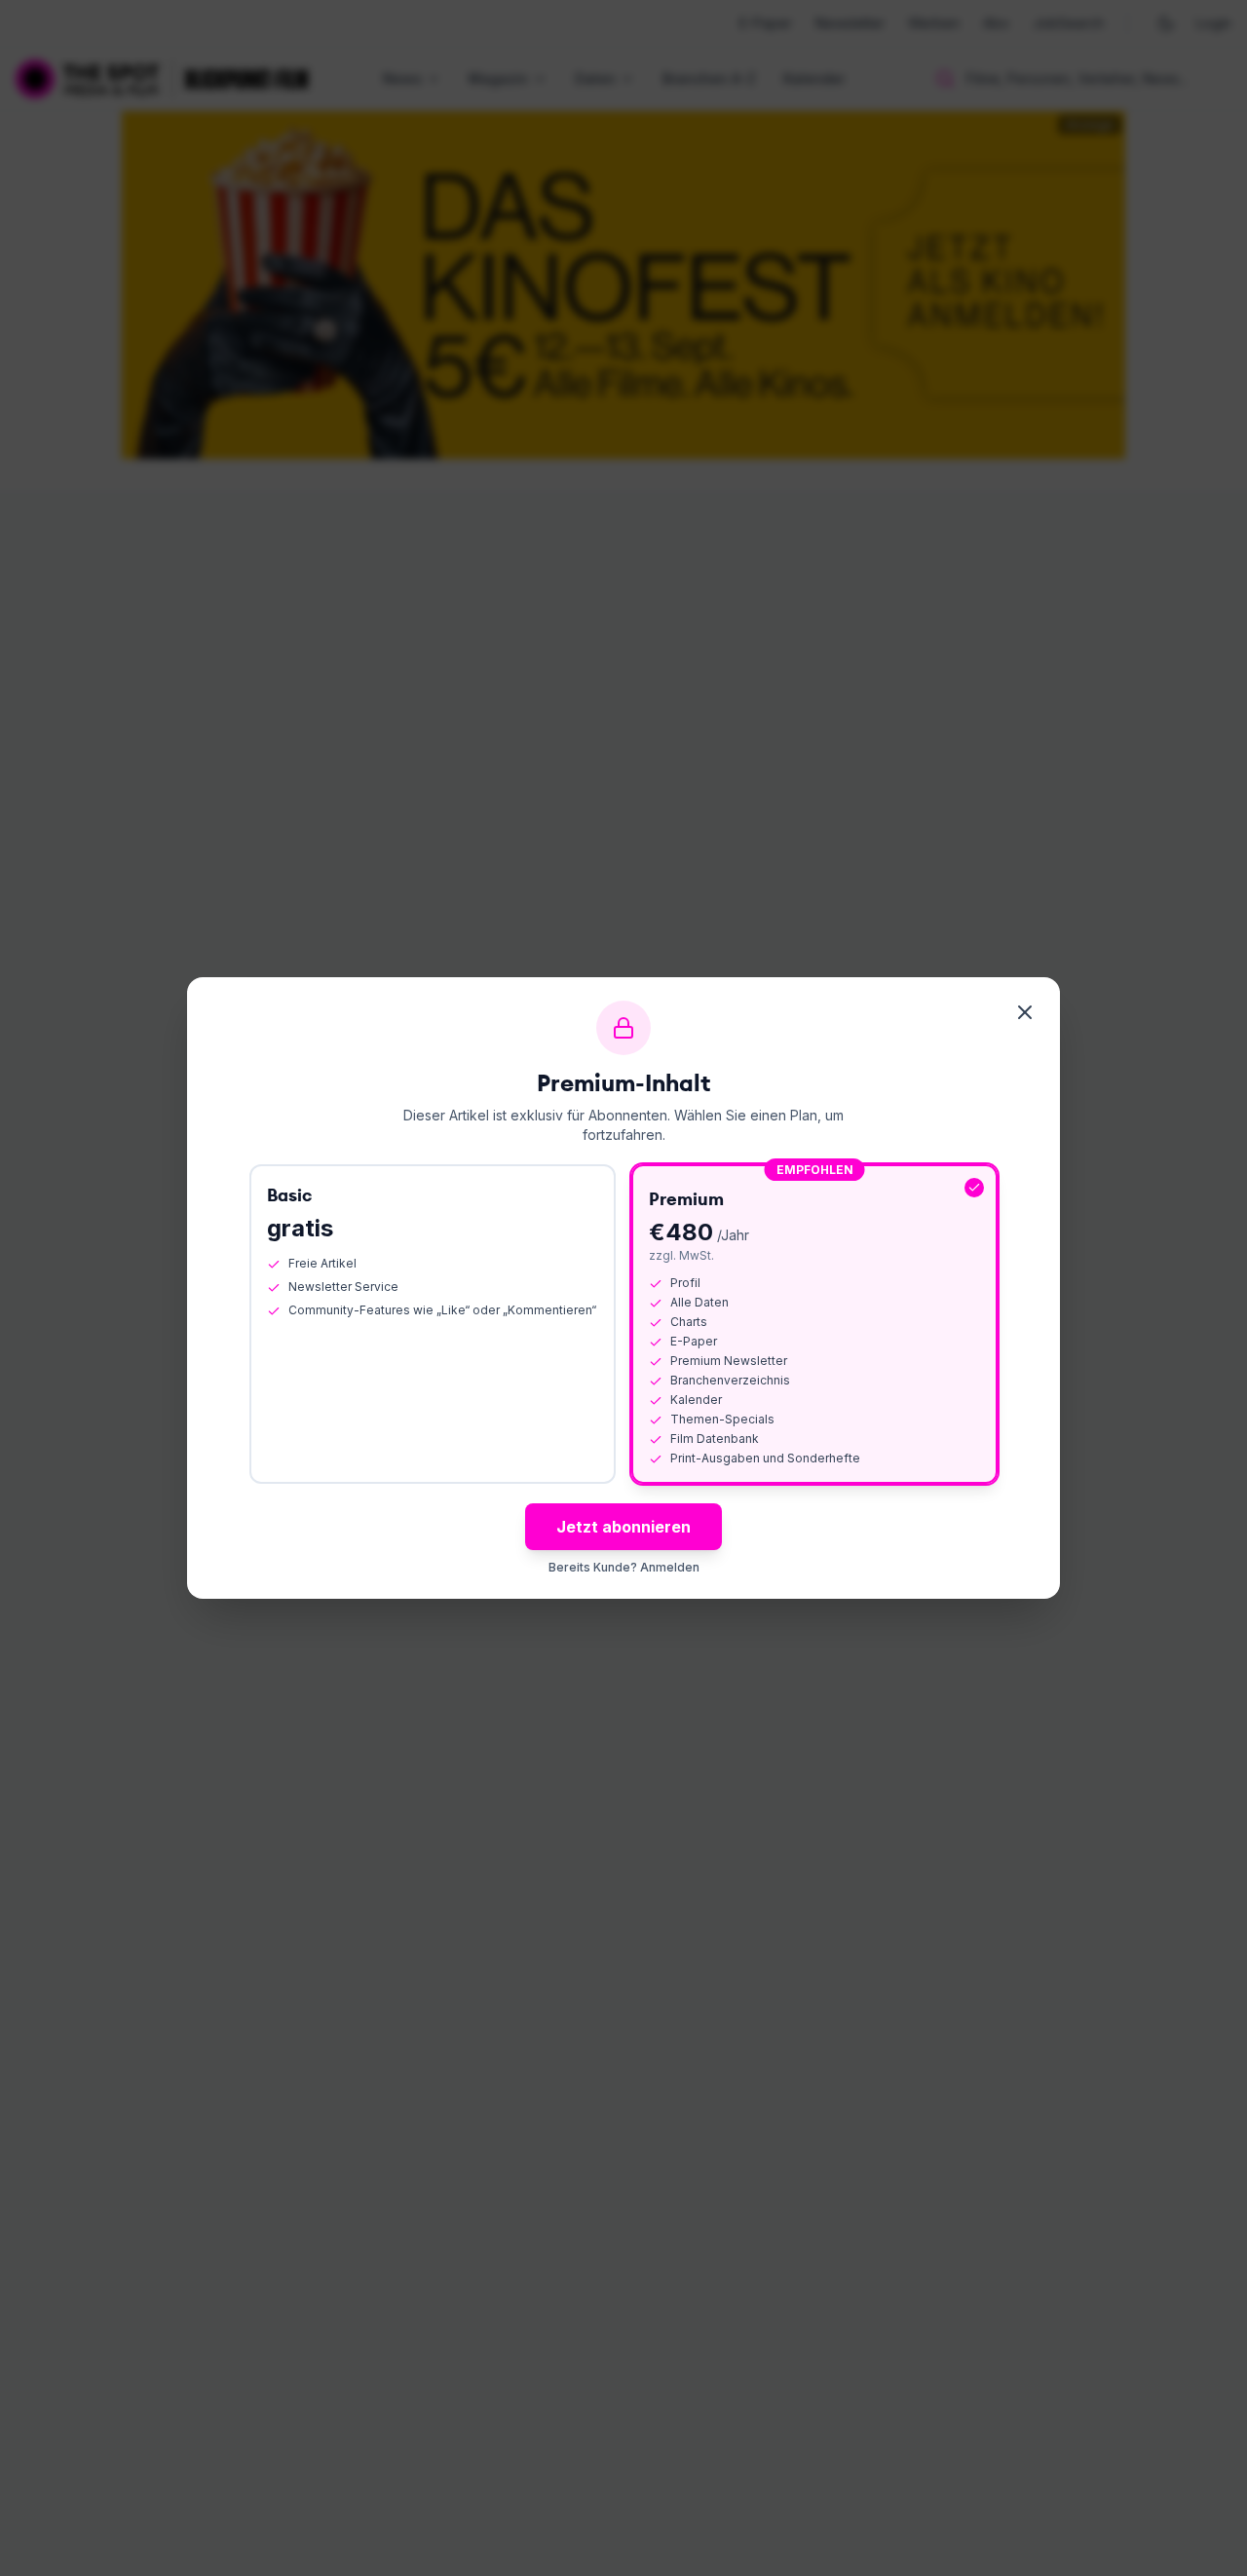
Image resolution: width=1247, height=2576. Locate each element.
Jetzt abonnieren (623, 1527)
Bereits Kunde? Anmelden (624, 1567)
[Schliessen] (1025, 1012)
